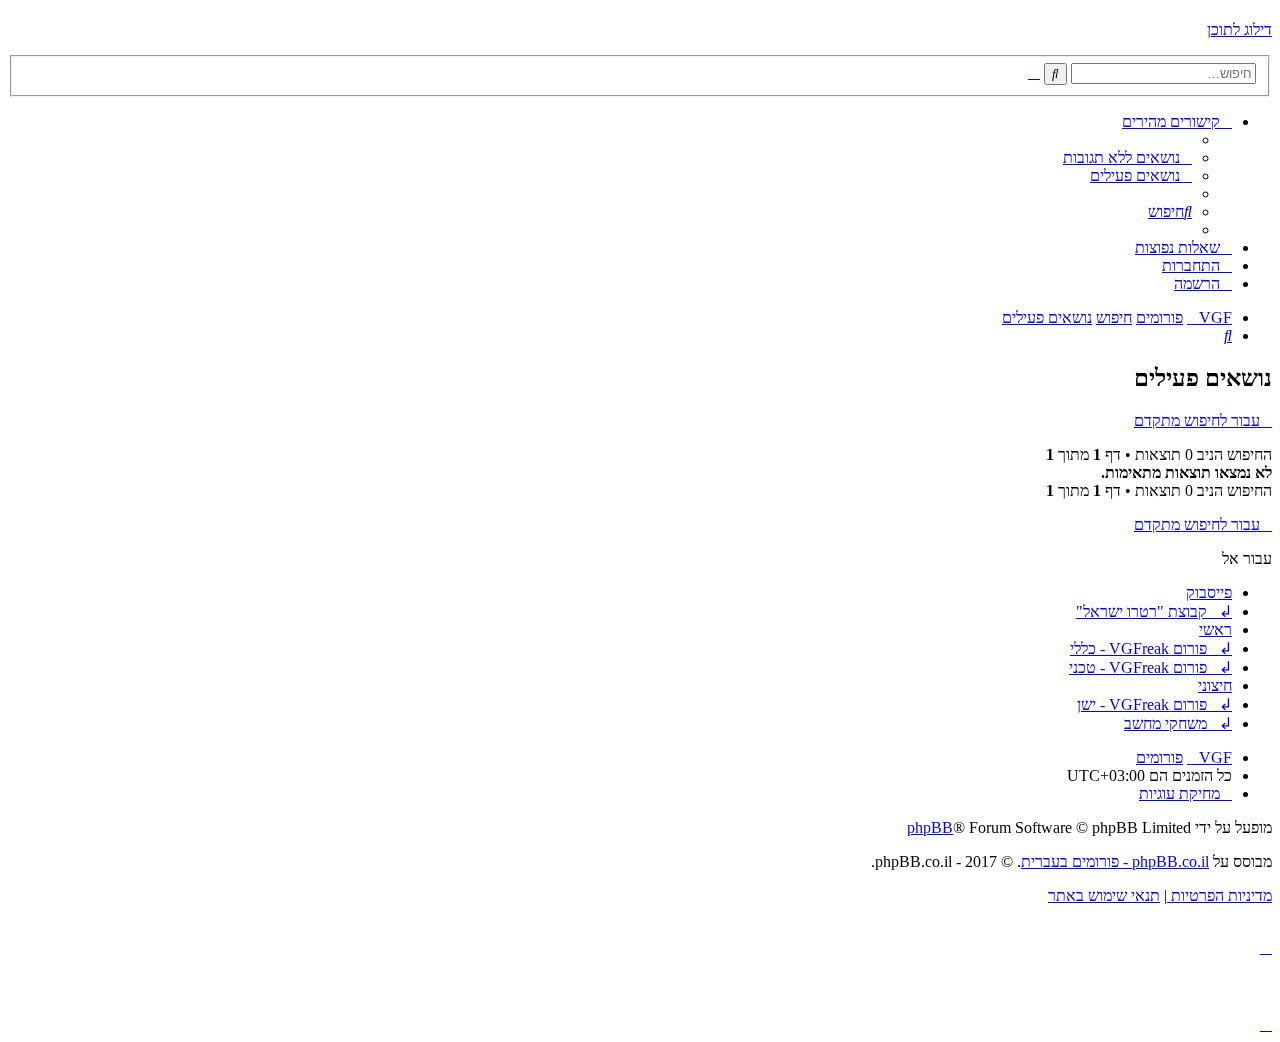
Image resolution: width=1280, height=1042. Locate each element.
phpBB (930, 827)
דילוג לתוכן (1239, 29)
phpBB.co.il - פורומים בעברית (1115, 861)
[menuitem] (1127, 157)
